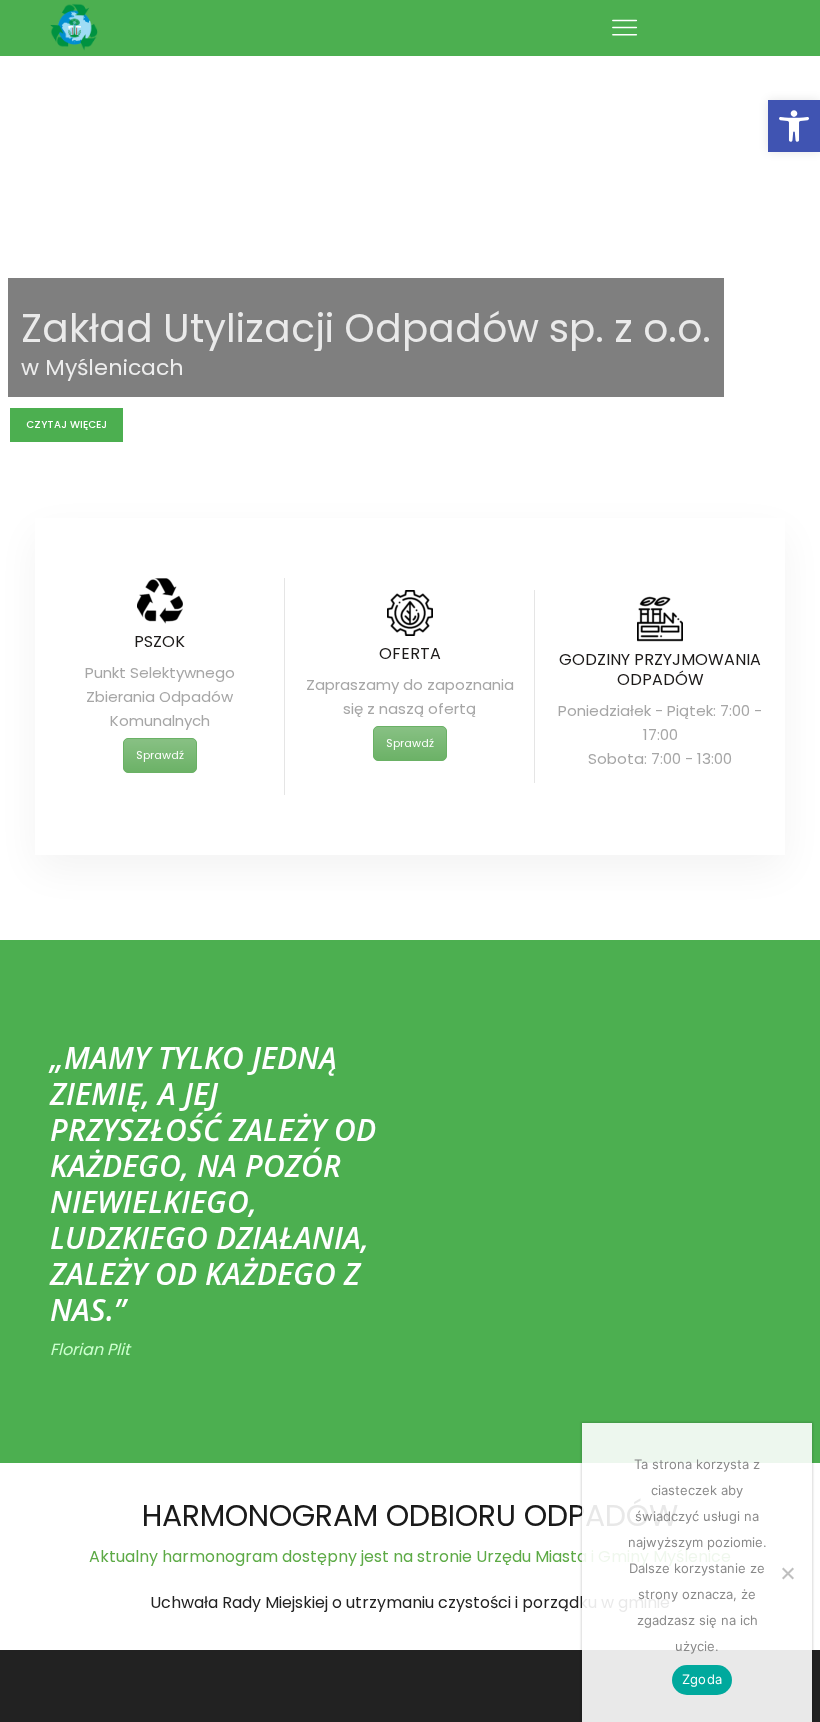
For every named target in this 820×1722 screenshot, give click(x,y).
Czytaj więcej (66, 424)
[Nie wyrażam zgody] (787, 1573)
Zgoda (702, 1679)
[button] (794, 126)
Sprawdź (160, 755)
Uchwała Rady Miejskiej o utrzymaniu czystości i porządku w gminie (410, 1602)
